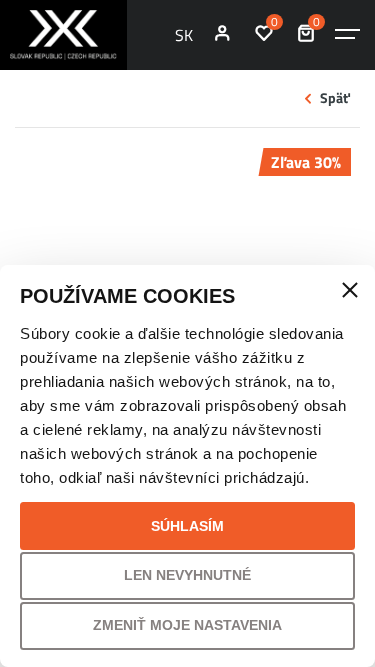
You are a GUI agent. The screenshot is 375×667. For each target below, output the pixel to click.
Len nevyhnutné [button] (187, 575)
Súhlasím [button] (187, 526)
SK (184, 35)
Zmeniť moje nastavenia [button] (187, 625)
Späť (335, 98)
